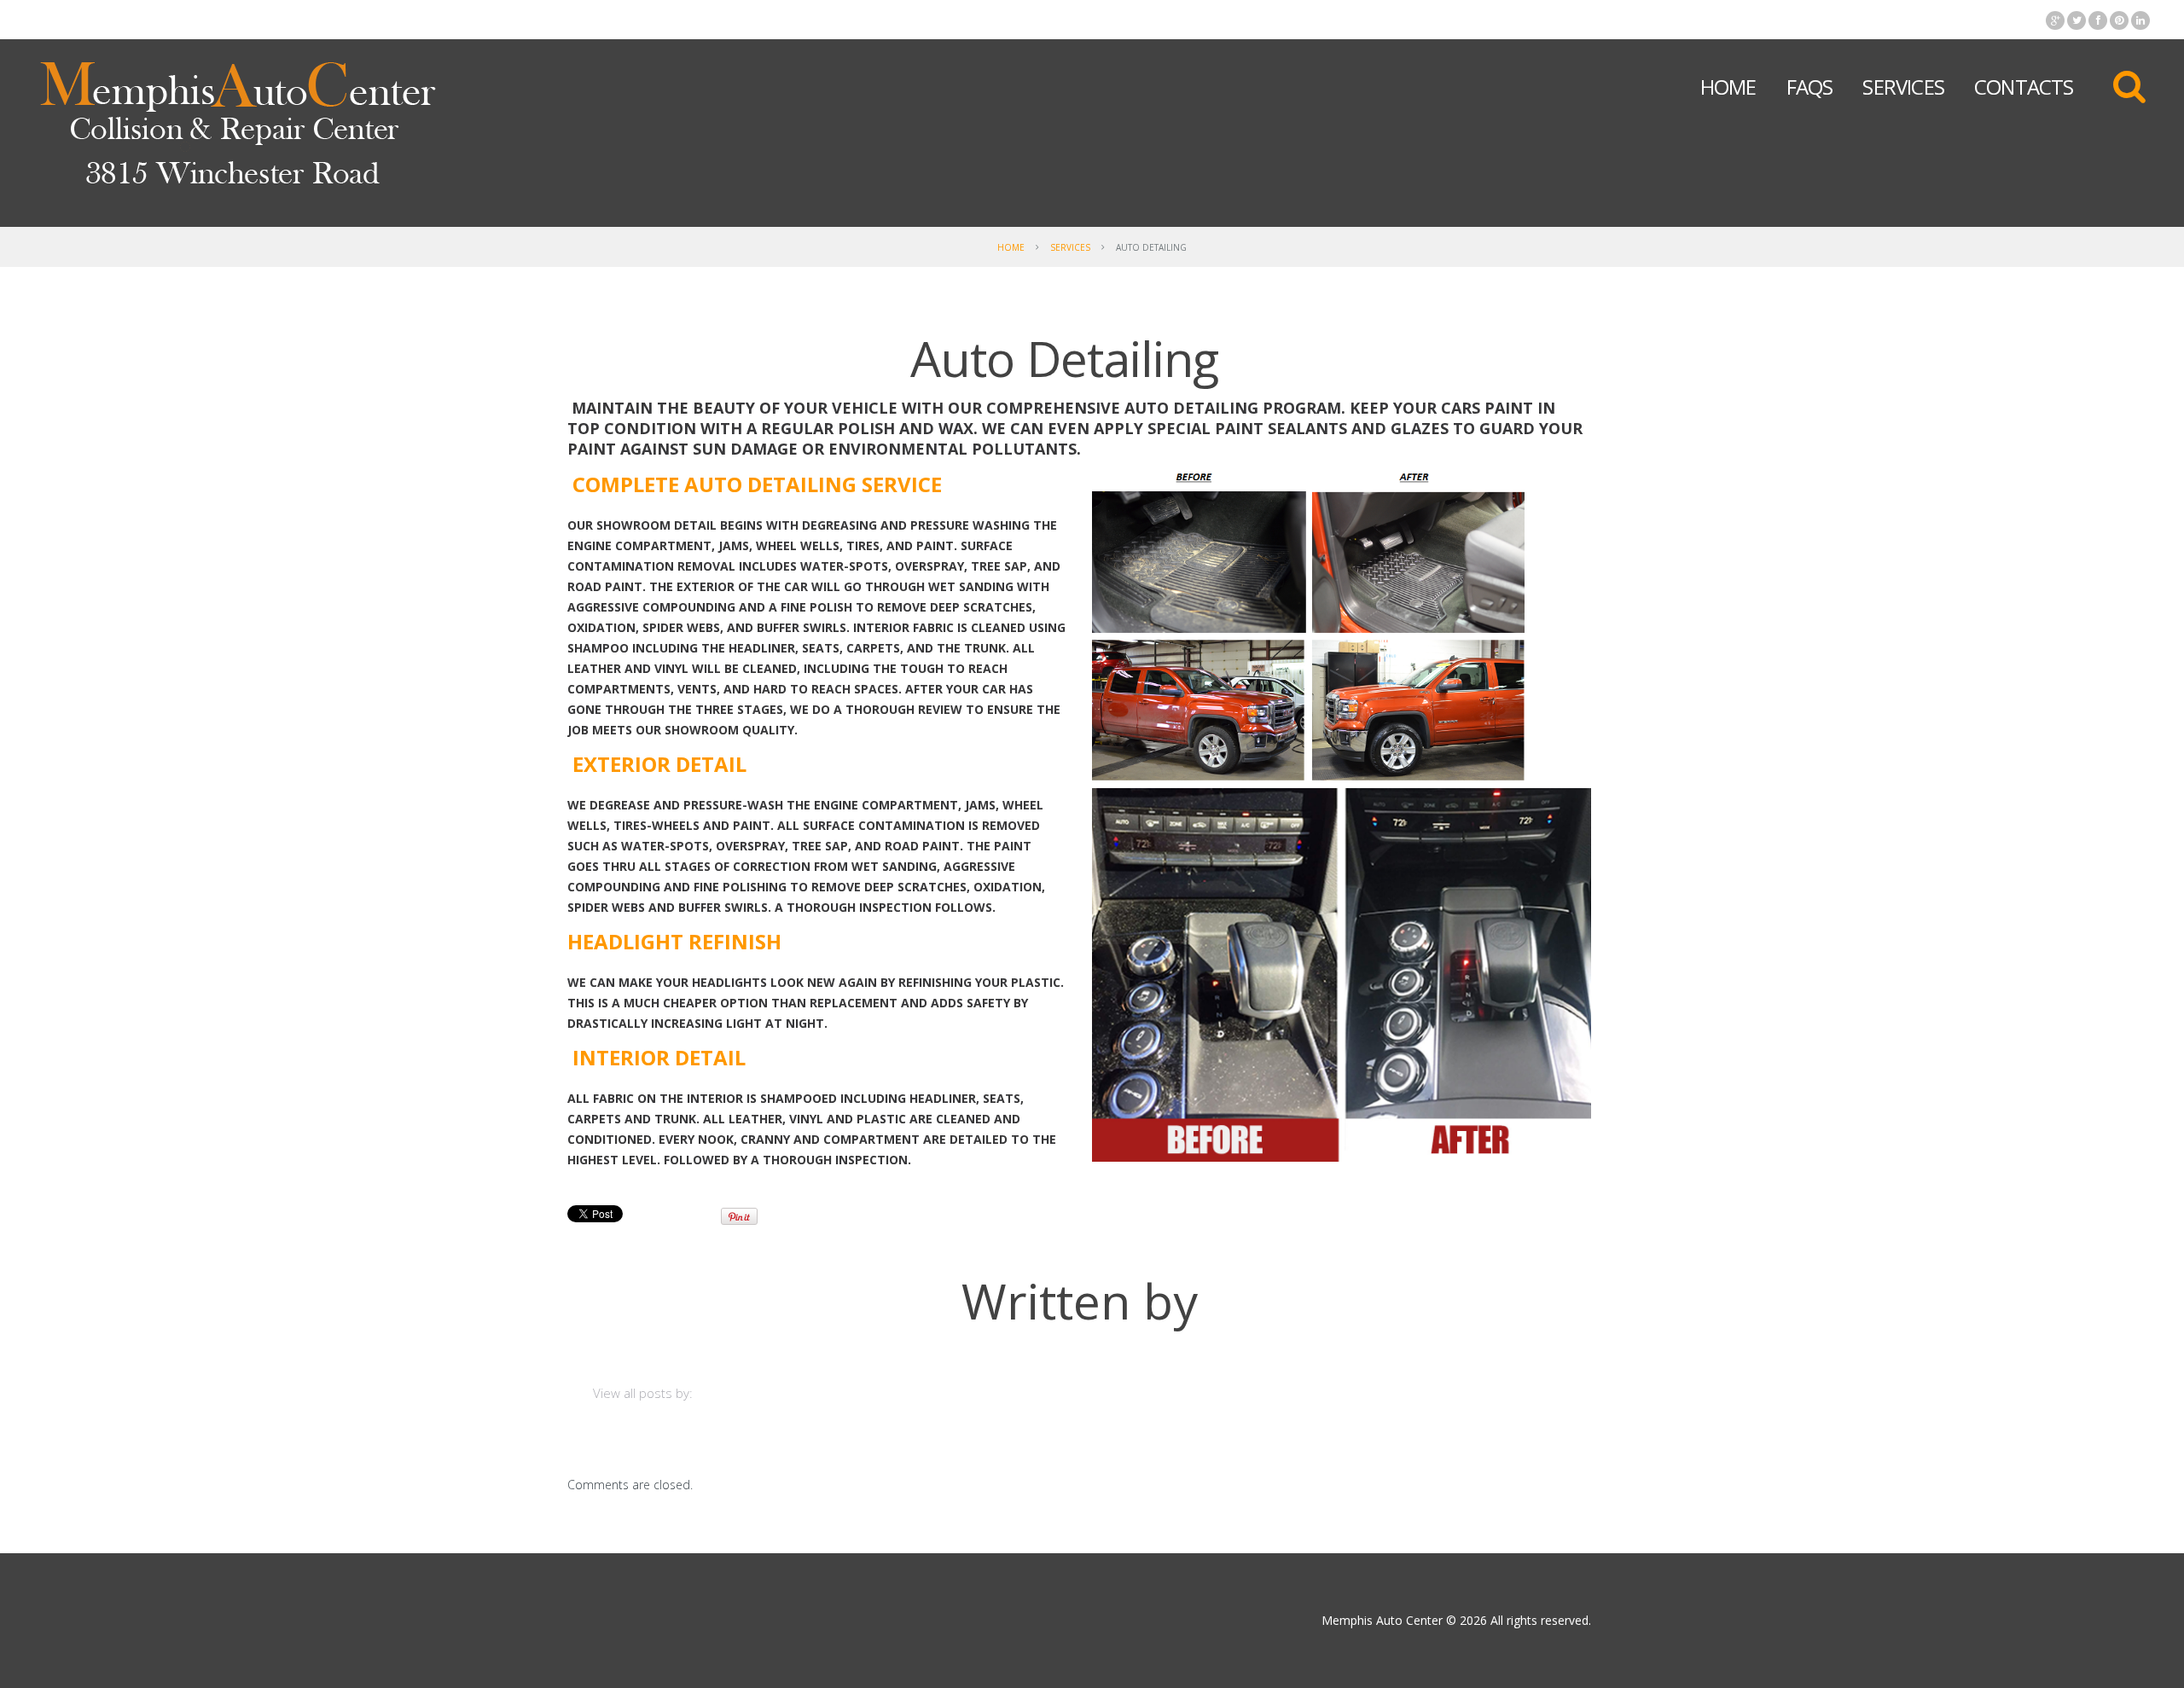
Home (1728, 87)
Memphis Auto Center (1382, 1620)
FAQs (1810, 87)
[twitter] (2077, 20)
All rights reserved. (1541, 1620)
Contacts (2024, 87)
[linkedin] (2140, 20)
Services (1903, 87)
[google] (2055, 20)
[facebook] (2098, 20)
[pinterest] (2119, 20)
